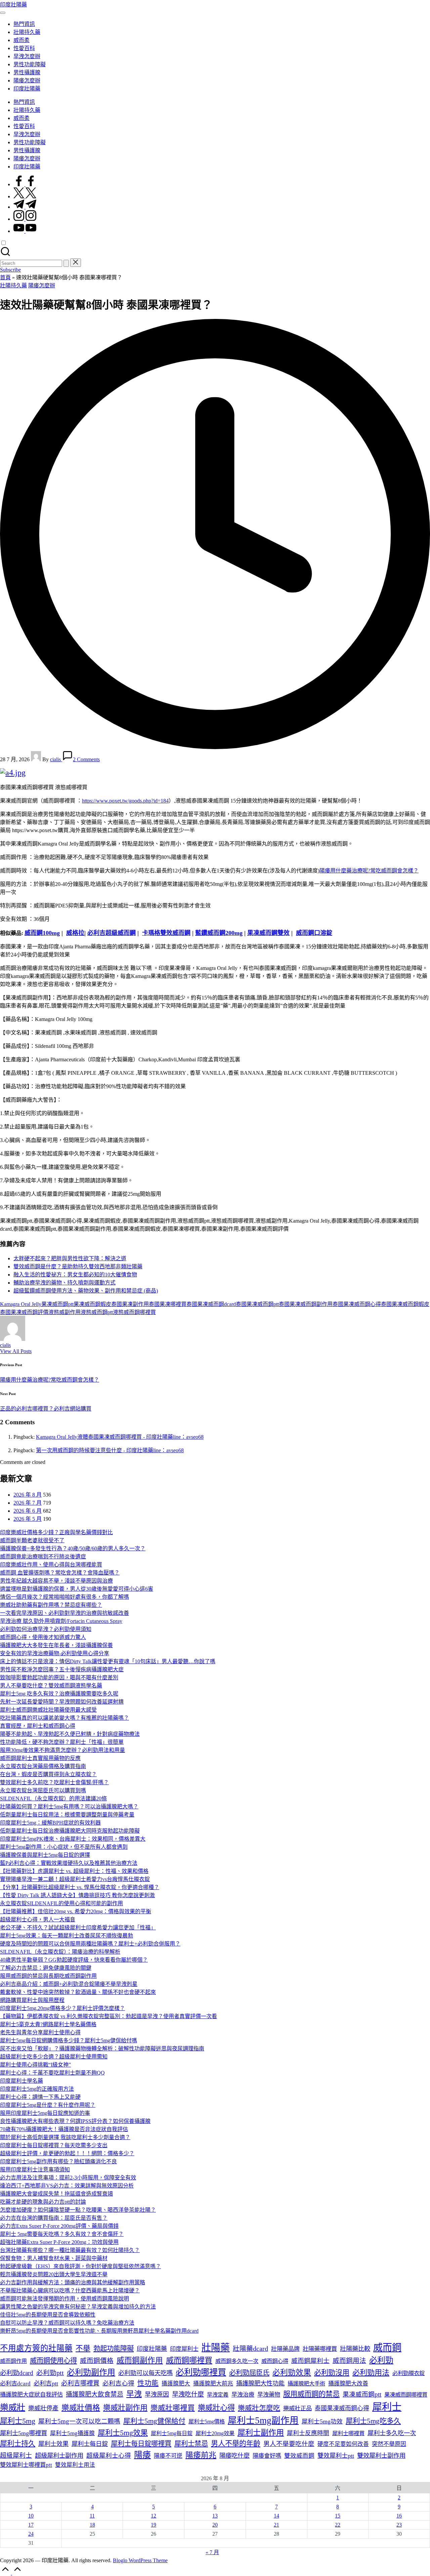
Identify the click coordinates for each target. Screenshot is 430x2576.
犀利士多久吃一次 (392, 2433)
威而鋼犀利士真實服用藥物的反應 (40, 1758)
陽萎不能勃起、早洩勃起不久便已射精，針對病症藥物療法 (70, 1734)
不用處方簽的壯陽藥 (36, 2348)
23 (399, 2525)
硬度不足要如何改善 (343, 2444)
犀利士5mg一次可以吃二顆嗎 (79, 2421)
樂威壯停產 (43, 2408)
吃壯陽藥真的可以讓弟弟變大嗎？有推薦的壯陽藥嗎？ (64, 1718)
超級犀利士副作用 (59, 2456)
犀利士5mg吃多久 (373, 2421)
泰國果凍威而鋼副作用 (306, 1304)
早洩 (134, 2394)
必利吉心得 (118, 2383)
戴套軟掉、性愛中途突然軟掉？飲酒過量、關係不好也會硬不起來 (78, 1992)
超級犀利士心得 (109, 2456)
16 (399, 2516)
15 (338, 2516)
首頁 (5, 277)
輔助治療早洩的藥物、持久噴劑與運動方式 (64, 1283)
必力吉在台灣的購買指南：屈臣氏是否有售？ (54, 2218)
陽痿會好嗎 (267, 2456)
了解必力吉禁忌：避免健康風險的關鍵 (46, 1968)
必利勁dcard (17, 2373)
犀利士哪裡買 (348, 2433)
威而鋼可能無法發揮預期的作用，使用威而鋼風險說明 (64, 2299)
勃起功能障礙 (114, 2348)
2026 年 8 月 (28, 1495)
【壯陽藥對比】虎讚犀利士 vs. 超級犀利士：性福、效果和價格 (74, 1871)
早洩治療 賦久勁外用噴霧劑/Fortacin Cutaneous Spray (61, 1621)
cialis (5, 1345)
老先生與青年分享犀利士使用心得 (40, 2032)
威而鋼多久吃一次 (237, 2361)
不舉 (83, 2348)
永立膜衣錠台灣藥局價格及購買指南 (43, 1766)
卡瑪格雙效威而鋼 (166, 933)
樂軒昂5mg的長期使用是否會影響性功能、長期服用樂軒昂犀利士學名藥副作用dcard (99, 2331)
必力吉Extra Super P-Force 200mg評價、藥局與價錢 (59, 2226)
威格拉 (75, 933)
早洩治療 (243, 2395)
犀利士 (387, 2407)
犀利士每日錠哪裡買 (141, 2444)
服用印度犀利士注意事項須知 (35, 2170)
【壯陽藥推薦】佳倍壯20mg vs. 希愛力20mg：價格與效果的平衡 (76, 1911)
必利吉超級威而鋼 (112, 933)
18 (92, 2525)
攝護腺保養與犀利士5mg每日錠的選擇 (45, 1855)
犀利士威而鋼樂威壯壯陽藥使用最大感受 (48, 1710)
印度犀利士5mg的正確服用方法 (37, 2089)
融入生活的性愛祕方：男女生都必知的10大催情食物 (75, 1275)
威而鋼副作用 (140, 2360)
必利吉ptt (46, 2383)
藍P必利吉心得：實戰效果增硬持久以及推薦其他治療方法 (69, 1863)
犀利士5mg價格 (207, 2422)
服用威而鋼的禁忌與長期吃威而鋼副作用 (48, 1976)
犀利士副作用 (261, 2432)
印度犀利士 (184, 2349)
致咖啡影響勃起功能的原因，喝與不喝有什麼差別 (59, 1678)
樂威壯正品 (297, 2408)
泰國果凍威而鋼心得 (357, 1304)
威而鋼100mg (42, 933)
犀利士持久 (18, 2444)
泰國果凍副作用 (130, 1304)
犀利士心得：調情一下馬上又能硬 (40, 2097)
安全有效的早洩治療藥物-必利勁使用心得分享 (55, 1653)
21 (276, 2525)
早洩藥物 (269, 2395)
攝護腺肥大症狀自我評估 (31, 2395)
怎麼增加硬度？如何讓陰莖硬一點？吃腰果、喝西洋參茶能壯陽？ (78, 2210)
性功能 (148, 2383)
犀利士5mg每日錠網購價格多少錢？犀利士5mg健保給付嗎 (69, 2040)
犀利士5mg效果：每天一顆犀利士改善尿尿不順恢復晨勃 (67, 1936)
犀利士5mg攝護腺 (72, 2433)
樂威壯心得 (216, 2408)
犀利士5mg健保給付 (154, 2421)
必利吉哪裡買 (80, 2383)
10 (31, 2516)
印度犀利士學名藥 (21, 2081)
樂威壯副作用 (125, 2408)
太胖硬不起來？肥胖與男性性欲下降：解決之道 (70, 1258)
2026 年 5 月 (28, 1519)
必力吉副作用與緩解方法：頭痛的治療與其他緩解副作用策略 (73, 2282)
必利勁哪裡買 (201, 2372)
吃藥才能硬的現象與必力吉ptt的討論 (43, 2202)
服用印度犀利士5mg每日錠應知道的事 (45, 2113)
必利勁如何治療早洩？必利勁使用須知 (46, 1629)
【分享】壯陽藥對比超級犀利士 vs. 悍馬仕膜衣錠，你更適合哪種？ (80, 1887)
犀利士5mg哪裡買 (24, 2433)
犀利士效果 (53, 2444)
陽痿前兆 (201, 2455)
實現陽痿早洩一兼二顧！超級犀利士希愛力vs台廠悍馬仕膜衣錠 (75, 1879)
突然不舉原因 (389, 2444)
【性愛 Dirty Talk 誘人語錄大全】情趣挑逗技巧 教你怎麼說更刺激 (77, 1895)
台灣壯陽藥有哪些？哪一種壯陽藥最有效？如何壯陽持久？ (70, 2250)
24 (31, 2534)
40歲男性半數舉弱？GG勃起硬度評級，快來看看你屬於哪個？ (74, 1960)
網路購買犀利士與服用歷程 (32, 2000)
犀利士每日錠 (90, 2444)
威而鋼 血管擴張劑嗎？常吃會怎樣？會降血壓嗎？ (60, 1573)
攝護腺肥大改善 (348, 2384)
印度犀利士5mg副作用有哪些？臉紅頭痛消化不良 (58, 2161)
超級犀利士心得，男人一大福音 (38, 1919)
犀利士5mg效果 (123, 2433)
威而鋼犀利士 (310, 2361)
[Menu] (3, 13)
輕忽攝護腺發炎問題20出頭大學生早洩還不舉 (54, 2274)
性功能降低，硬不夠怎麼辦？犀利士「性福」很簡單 (62, 1742)
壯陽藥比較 (355, 2349)
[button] (66, 263)
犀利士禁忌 (191, 2444)
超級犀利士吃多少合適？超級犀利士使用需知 (54, 2057)
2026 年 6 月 (28, 1511)
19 (154, 2525)
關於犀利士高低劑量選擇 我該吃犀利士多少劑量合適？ (65, 2137)
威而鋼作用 (13, 2361)
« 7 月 (212, 2552)
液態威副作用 (64, 1312)
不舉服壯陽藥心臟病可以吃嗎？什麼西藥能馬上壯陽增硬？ (70, 2291)
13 (215, 2516)
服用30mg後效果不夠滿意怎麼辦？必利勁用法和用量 (62, 1750)
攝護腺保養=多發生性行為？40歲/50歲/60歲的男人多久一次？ (73, 1548)
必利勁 (381, 2360)
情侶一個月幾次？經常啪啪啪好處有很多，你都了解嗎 (64, 1597)
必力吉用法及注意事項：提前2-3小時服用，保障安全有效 (68, 2178)
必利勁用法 (371, 2373)
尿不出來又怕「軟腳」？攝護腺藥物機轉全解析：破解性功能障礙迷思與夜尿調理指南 (102, 2049)
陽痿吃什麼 (234, 2456)
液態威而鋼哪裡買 (134, 1312)
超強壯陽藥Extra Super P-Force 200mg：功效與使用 (59, 2242)
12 (154, 2516)
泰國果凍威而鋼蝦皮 (405, 1304)
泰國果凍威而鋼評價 (24, 1312)
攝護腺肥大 (176, 2384)
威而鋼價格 (97, 2361)
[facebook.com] (25, 184)
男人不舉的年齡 (236, 2444)
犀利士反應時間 (308, 2433)
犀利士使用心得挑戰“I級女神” (35, 2065)
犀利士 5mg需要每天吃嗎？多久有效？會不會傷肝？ (62, 2234)
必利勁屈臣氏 (249, 2373)
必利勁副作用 (91, 2372)
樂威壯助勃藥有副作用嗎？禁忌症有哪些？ (51, 1605)
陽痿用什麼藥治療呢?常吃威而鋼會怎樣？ (369, 871)
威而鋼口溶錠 (314, 933)
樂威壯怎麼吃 (259, 2408)
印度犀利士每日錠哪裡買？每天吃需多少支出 (54, 2145)
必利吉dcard (15, 2384)
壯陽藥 (216, 2348)
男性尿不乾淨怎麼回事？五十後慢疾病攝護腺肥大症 (62, 1669)
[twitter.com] (25, 196)
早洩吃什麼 (188, 2394)
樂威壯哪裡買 (173, 2408)
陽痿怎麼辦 (42, 285)
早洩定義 (218, 2395)
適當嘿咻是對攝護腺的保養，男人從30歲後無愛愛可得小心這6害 (77, 1589)
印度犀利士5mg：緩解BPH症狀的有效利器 (50, 1823)
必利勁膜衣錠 (408, 2373)
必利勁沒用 (332, 2373)
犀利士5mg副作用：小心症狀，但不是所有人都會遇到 (64, 1847)
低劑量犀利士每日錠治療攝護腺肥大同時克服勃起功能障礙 (70, 1831)
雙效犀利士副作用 (381, 2456)
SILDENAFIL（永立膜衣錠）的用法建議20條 (53, 1798)
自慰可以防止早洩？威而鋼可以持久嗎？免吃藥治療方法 (67, 2323)
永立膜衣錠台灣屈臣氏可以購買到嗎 (43, 1790)
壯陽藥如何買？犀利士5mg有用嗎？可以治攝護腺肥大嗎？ (69, 1807)
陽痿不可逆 (168, 2456)
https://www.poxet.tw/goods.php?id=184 (125, 801)
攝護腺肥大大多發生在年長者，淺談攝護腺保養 (56, 1645)
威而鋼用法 (349, 2361)
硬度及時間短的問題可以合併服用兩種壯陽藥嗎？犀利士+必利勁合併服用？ (90, 1944)
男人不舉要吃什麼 (289, 2444)
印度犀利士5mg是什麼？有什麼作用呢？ (48, 2105)
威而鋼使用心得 (53, 2361)
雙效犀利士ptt (336, 2456)
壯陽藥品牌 (285, 2349)
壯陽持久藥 (13, 285)
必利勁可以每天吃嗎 (145, 2373)
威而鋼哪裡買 (189, 2360)
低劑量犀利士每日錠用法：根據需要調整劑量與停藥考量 (67, 1815)
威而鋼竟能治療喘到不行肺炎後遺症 (43, 1557)
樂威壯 (13, 2407)
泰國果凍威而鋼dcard (211, 1304)
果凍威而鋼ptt (57, 1304)
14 (276, 2516)
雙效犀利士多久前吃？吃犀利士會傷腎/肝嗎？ (54, 1782)
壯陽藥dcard (250, 2348)
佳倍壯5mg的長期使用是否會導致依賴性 (48, 2315)
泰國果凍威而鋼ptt (257, 1304)
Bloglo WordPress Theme (140, 2560)
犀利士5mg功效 (322, 2421)
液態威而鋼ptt (97, 1312)
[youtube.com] (25, 231)
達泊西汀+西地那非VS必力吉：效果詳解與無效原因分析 (67, 2186)
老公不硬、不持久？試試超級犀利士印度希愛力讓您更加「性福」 (78, 1928)
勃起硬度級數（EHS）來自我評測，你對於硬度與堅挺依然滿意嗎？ (80, 2266)
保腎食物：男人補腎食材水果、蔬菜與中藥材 (54, 2258)
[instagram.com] (25, 219)
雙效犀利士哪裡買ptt (26, 2465)
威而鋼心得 (275, 2361)
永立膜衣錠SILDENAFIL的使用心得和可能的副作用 (61, 1903)
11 (92, 2516)
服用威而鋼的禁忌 (311, 2394)
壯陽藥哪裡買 (320, 2349)
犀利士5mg (18, 2421)
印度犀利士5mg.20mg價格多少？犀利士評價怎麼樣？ (62, 2008)
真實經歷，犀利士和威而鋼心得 (38, 1726)
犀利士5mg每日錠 (172, 2433)
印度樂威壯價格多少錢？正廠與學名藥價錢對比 (56, 1532)
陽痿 (142, 2455)
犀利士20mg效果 (215, 2433)
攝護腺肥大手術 (306, 2384)
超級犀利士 (16, 2456)
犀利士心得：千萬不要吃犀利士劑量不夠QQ (52, 2073)
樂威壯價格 (81, 2408)
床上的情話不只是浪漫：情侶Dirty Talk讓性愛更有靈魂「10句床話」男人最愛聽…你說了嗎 (108, 1661)
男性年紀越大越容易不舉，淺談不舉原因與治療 (56, 1581)
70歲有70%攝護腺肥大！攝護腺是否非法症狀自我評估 (64, 2129)
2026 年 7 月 (28, 1503)
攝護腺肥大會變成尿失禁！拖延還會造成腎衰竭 (56, 2194)
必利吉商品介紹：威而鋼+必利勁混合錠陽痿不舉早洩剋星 (69, 1984)
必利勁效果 (292, 2373)
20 (215, 2525)
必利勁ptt (50, 2373)
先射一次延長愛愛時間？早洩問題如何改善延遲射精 (62, 1702)
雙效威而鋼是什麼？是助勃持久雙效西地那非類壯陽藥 (78, 1266)
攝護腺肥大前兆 (213, 2384)
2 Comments (86, 759)
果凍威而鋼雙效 (268, 933)
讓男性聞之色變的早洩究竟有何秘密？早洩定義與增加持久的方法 (78, 2307)
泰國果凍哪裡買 (168, 1304)
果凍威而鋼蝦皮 (92, 1304)
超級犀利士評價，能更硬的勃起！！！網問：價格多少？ (67, 2153)
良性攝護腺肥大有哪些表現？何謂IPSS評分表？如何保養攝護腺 (75, 2121)
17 (31, 2525)
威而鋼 (387, 2348)
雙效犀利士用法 (75, 2465)
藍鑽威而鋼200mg (219, 933)
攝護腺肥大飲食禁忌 (95, 2394)
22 (338, 2525)
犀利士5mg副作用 (263, 2420)
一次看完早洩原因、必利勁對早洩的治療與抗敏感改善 (64, 1613)
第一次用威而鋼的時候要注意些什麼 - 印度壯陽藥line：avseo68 (110, 1450)
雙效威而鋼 (299, 2456)
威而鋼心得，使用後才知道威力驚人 (43, 1637)
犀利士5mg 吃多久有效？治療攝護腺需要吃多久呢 (59, 1694)
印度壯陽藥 (13, 5)
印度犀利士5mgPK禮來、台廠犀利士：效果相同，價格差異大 (73, 1839)
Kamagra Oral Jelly (21, 1304)
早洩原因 (157, 2395)
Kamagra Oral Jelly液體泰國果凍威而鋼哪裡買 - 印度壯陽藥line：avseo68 (120, 1437)
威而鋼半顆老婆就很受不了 (32, 1540)
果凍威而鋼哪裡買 (406, 2395)
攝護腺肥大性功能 (260, 2383)
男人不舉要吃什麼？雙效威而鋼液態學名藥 (51, 1686)
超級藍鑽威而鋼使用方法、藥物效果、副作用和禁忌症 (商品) (86, 1291)
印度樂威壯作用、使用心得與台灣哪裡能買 (51, 1565)
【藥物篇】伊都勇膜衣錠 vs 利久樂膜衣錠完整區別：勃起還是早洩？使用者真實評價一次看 (109, 2016)
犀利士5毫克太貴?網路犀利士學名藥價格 (48, 2024)
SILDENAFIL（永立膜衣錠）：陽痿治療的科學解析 (60, 1952)
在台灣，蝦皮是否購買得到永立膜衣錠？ (48, 1774)
